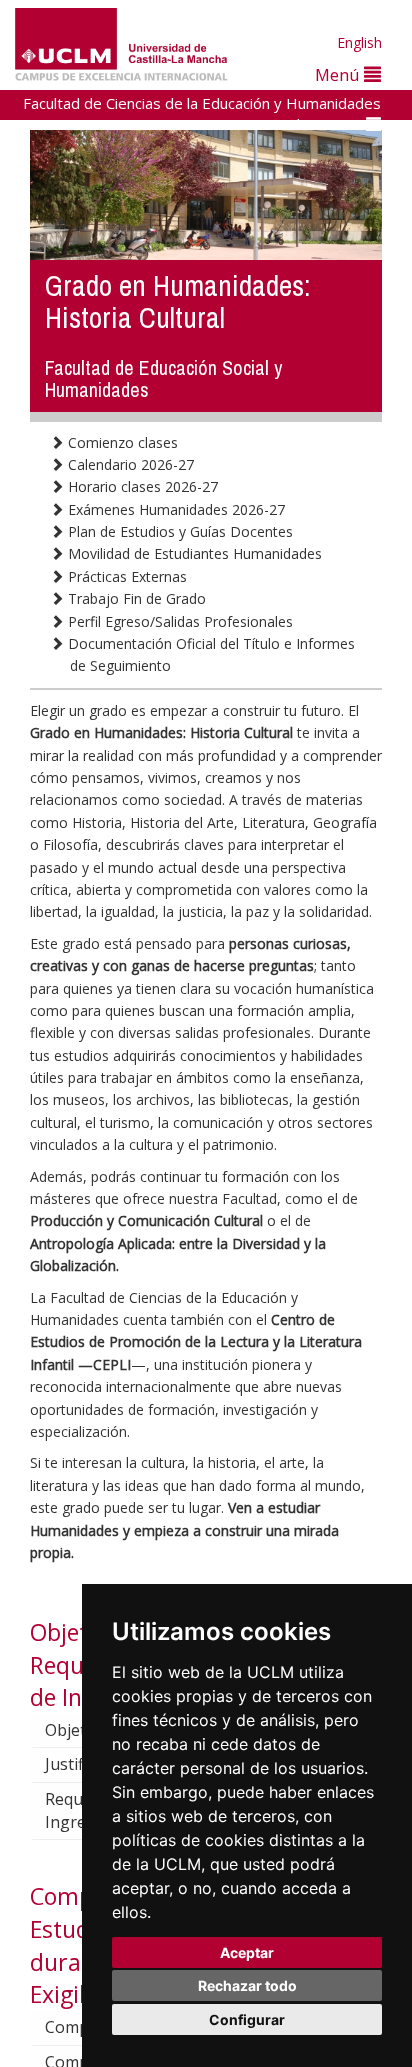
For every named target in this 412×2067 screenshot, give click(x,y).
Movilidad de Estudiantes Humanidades (193, 553)
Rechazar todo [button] (247, 1985)
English (359, 42)
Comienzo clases (121, 442)
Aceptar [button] (247, 1952)
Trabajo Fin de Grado (135, 598)
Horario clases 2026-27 (141, 486)
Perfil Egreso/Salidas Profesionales (178, 621)
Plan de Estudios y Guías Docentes (178, 531)
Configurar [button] (247, 2019)
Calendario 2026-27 (129, 464)
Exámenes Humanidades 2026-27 (174, 509)
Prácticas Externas (125, 576)
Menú (339, 74)
